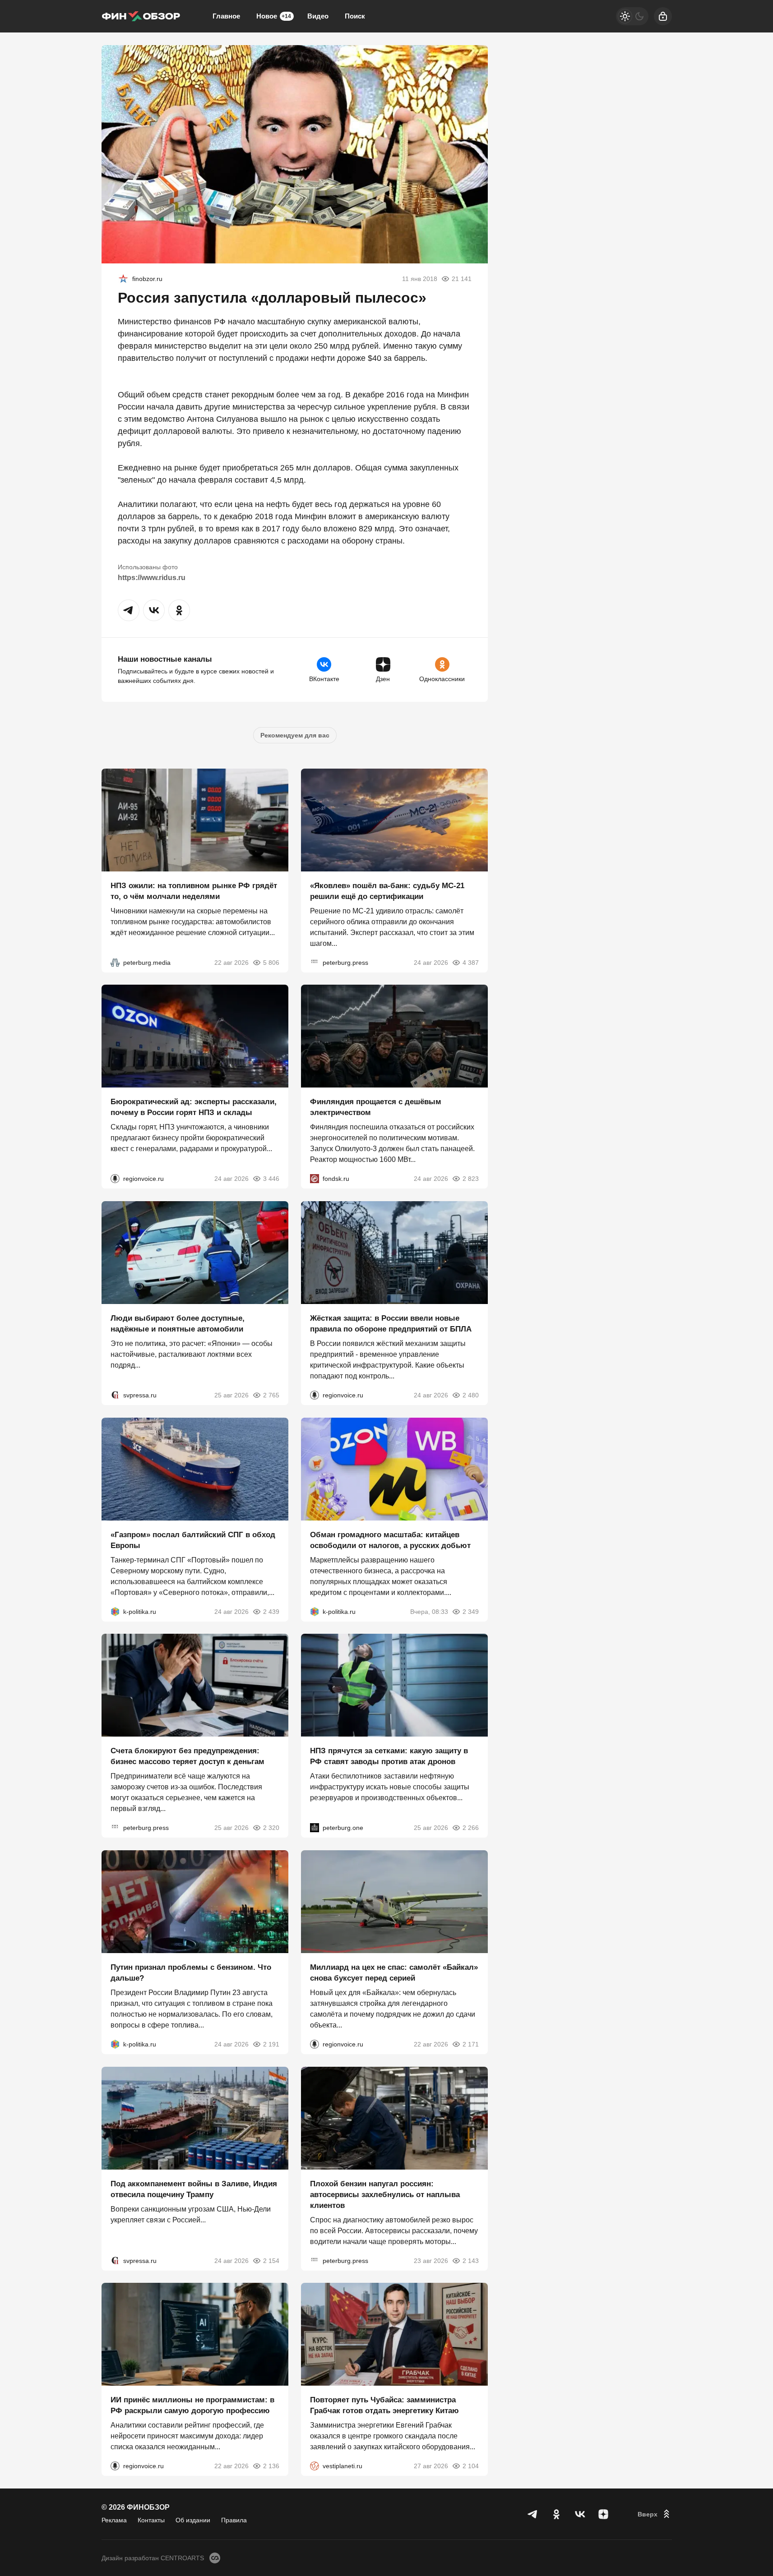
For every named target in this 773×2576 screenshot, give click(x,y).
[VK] (580, 2514)
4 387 (471, 962)
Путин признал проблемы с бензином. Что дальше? (191, 1973)
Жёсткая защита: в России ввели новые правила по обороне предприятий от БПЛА (391, 1324)
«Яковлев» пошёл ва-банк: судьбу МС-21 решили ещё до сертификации (387, 891)
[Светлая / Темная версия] (632, 16)
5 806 (271, 962)
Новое (274, 16)
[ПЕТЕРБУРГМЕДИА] (115, 962)
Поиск (355, 16)
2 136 (271, 2466)
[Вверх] (655, 2514)
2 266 (471, 1828)
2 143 (471, 2260)
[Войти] (663, 16)
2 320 (271, 1828)
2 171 (471, 2044)
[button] (129, 610)
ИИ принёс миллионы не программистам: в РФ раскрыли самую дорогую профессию (192, 2405)
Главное (226, 16)
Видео (318, 16)
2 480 (471, 1395)
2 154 (271, 2260)
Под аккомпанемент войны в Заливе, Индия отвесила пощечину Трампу (194, 2189)
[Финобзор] (141, 16)
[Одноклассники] (556, 2514)
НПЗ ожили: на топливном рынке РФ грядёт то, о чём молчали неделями (194, 891)
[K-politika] (115, 1611)
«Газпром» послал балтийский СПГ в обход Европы (193, 1540)
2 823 (471, 1179)
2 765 (271, 1395)
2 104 (471, 2466)
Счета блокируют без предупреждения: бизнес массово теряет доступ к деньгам (187, 1756)
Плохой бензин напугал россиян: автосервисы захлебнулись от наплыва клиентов (385, 2194)
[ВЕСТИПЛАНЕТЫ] (315, 2466)
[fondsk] (315, 1179)
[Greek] (123, 279)
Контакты (151, 2520)
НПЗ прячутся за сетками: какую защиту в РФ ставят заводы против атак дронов (389, 1756)
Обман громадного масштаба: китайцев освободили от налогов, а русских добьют (390, 1540)
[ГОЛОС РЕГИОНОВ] (115, 1179)
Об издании (193, 2520)
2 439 (271, 1611)
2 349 (471, 1611)
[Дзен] (603, 2514)
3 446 (271, 1179)
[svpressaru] (115, 1395)
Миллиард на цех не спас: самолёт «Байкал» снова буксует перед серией (394, 1973)
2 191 (271, 2044)
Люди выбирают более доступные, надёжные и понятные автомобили (178, 1324)
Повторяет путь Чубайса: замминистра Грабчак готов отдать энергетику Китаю (384, 2405)
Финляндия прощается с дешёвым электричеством (376, 1107)
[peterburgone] (315, 1828)
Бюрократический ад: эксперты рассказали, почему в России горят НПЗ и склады (194, 1107)
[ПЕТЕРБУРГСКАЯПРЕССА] (315, 962)
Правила (234, 2520)
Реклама (114, 2520)
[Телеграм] (533, 2514)
